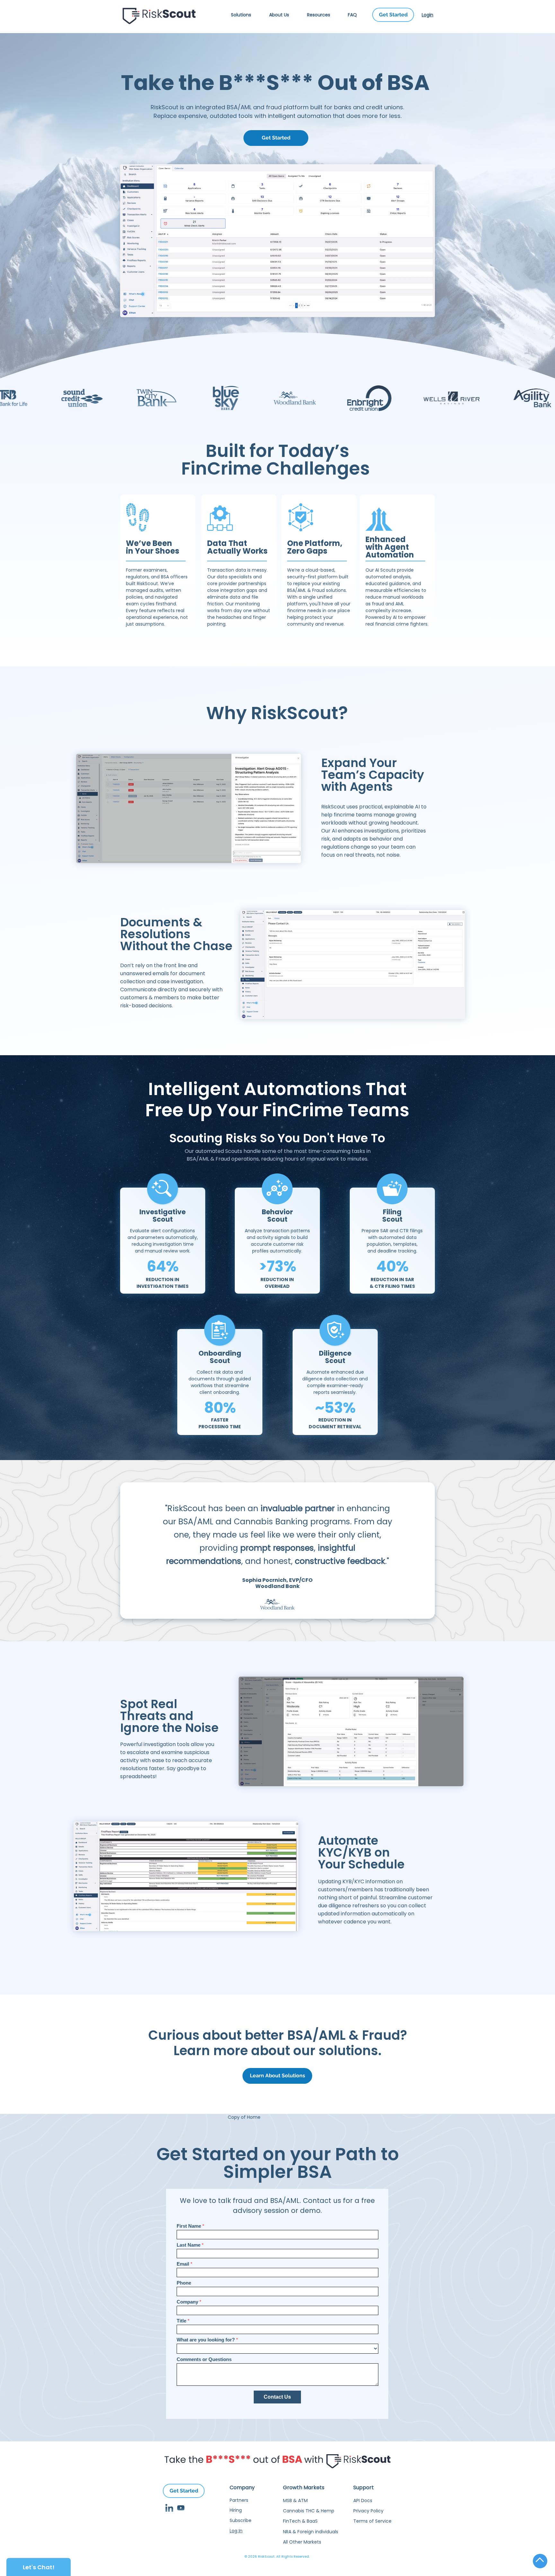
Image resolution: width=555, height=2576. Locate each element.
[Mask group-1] (181, 2508)
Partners (239, 2500)
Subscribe (241, 2520)
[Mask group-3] (169, 2508)
